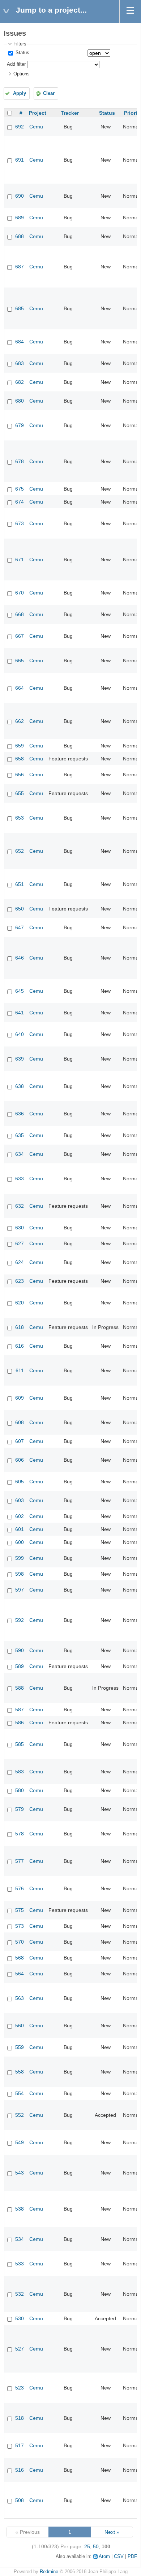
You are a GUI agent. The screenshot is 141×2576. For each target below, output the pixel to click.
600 (20, 1542)
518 (20, 2418)
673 (20, 523)
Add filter (16, 64)
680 (20, 401)
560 (20, 2026)
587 (20, 1710)
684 (20, 342)
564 (20, 1974)
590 (20, 1650)
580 (20, 1790)
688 (20, 236)
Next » (112, 2532)
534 (20, 2239)
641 (20, 1013)
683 (20, 363)
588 (20, 1688)
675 (20, 489)
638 (20, 1086)
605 (20, 1482)
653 (20, 818)
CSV (119, 2557)
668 (20, 614)
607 (20, 1441)
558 (20, 2072)
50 (96, 2546)
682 (20, 382)
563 (20, 1998)
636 (20, 1114)
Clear (49, 93)
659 (20, 746)
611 (20, 1370)
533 (20, 2264)
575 (20, 1910)
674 (20, 502)
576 (20, 1888)
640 (20, 1034)
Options (22, 74)
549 (20, 2142)
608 (20, 1422)
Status (22, 53)
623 (20, 1281)
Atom (104, 2557)
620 (20, 1303)
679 (20, 425)
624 (20, 1262)
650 (20, 909)
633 (20, 1179)
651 (20, 884)
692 (20, 127)
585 (20, 1744)
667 (20, 636)
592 (20, 1620)
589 (20, 1666)
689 (20, 218)
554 (20, 2093)
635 (20, 1135)
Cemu (36, 127)
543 (20, 2173)
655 (20, 793)
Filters (20, 44)
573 (20, 1926)
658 (20, 759)
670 (20, 593)
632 (20, 1206)
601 (20, 1529)
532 (20, 2294)
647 (20, 927)
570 (20, 1942)
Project (38, 113)
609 (20, 1398)
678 (20, 461)
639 (20, 1059)
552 (20, 2115)
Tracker (70, 113)
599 (20, 1558)
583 (20, 1772)
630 (20, 1228)
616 (20, 1346)
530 (20, 2318)
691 (20, 160)
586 (20, 1723)
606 (20, 1460)
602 (20, 1516)
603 (20, 1500)
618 (20, 1327)
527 (20, 2349)
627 (20, 1243)
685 (20, 308)
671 (20, 559)
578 (20, 1834)
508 (20, 2500)
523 (20, 2388)
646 (20, 958)
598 (20, 1574)
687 (20, 267)
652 (20, 851)
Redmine (49, 2572)
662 (20, 721)
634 (20, 1154)
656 (20, 774)
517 (20, 2445)
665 (20, 661)
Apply (20, 93)
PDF (132, 2557)
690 (20, 196)
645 (20, 991)
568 (20, 1958)
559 (20, 2047)
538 (20, 2209)
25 (87, 2546)
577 (20, 1861)
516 (20, 2470)
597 (20, 1590)
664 (20, 688)
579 (20, 1809)
